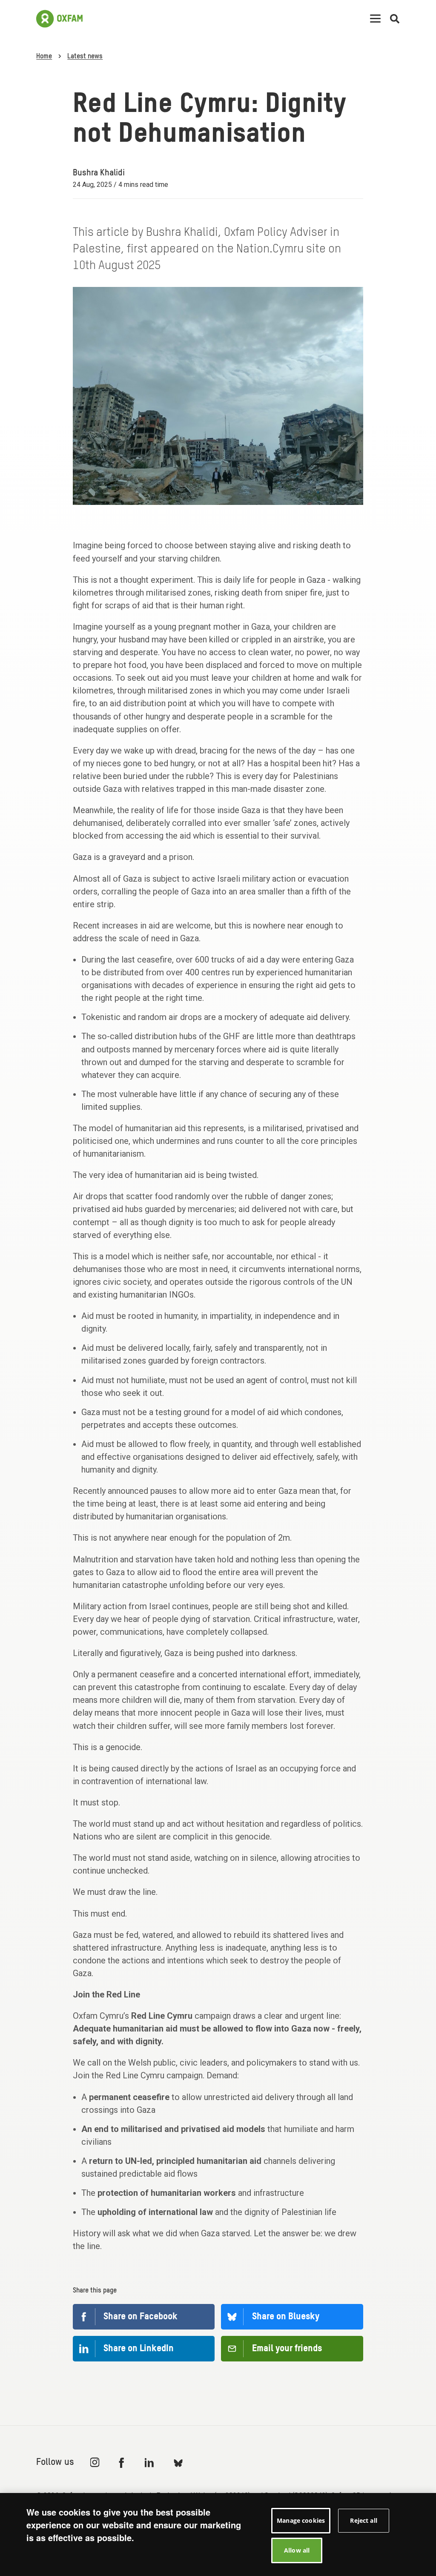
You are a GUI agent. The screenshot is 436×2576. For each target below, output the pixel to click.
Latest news (85, 57)
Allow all (297, 2550)
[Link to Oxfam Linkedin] (150, 2462)
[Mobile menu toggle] (375, 19)
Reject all (363, 2520)
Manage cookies (301, 2520)
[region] (218, 2534)
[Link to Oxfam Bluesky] (178, 2463)
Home (44, 57)
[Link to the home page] (59, 19)
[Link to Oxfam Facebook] (123, 2462)
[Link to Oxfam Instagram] (95, 2462)
